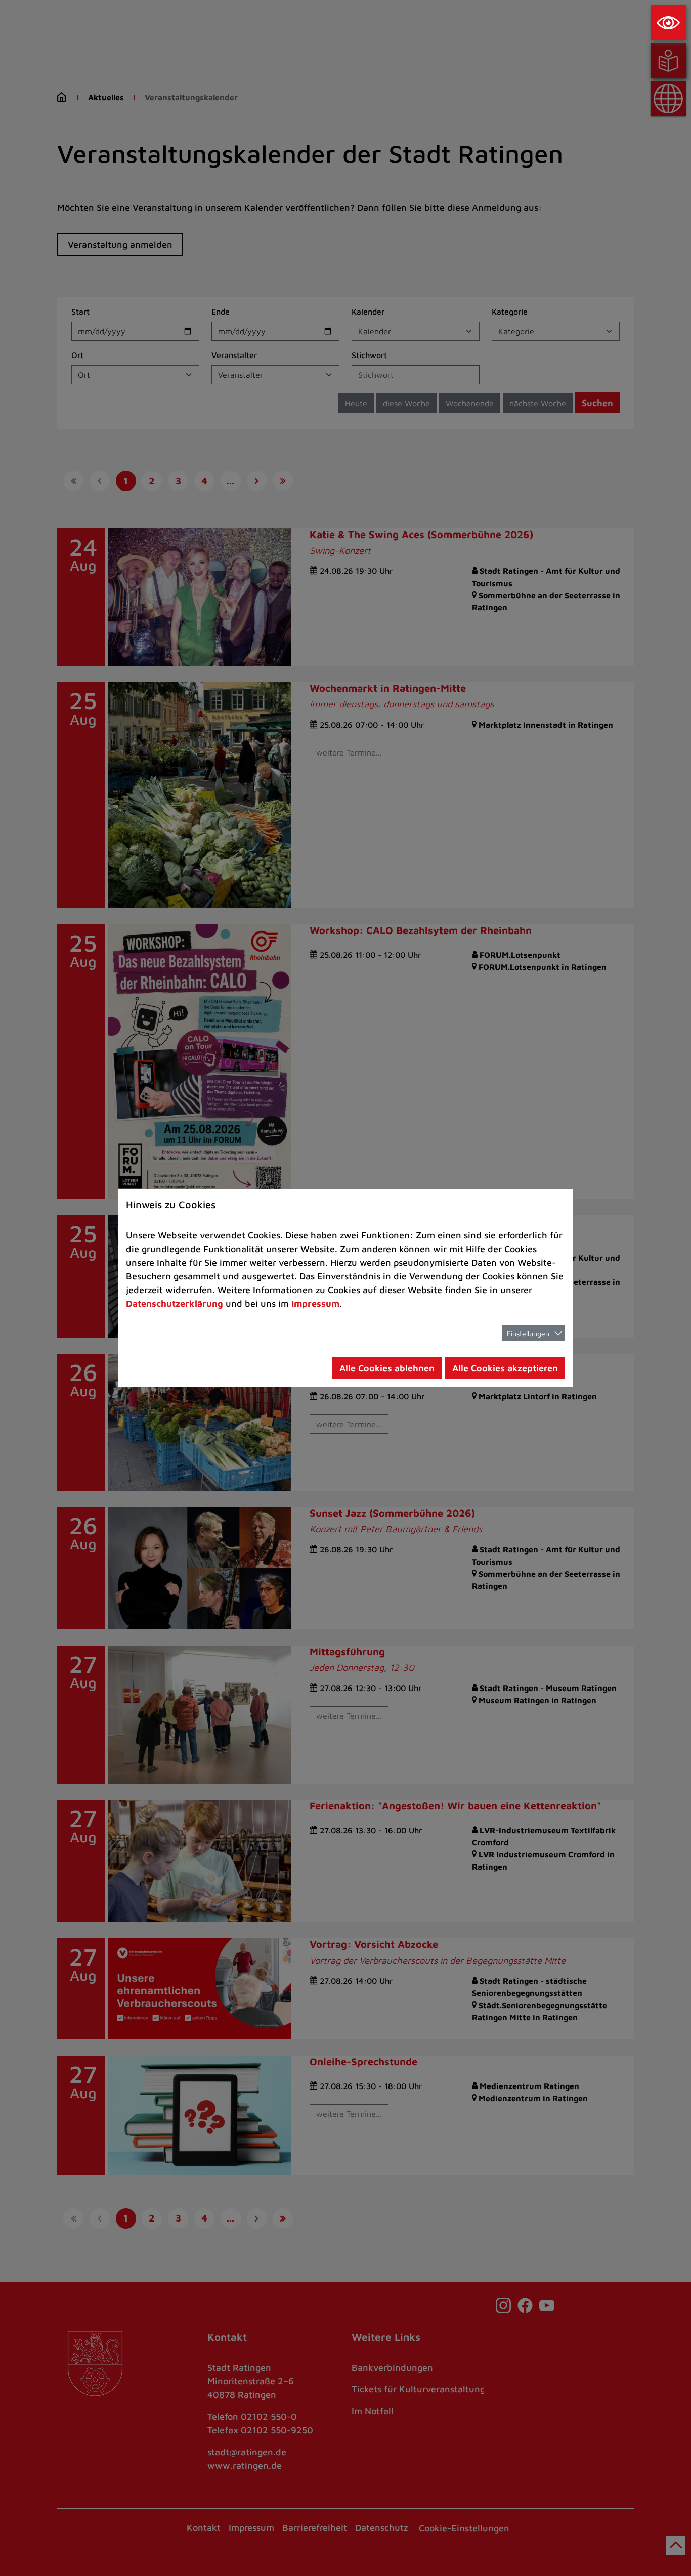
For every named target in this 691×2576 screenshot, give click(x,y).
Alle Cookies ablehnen (387, 1368)
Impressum (315, 1303)
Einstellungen (528, 1333)
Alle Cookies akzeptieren (505, 1368)
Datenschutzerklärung (175, 1303)
